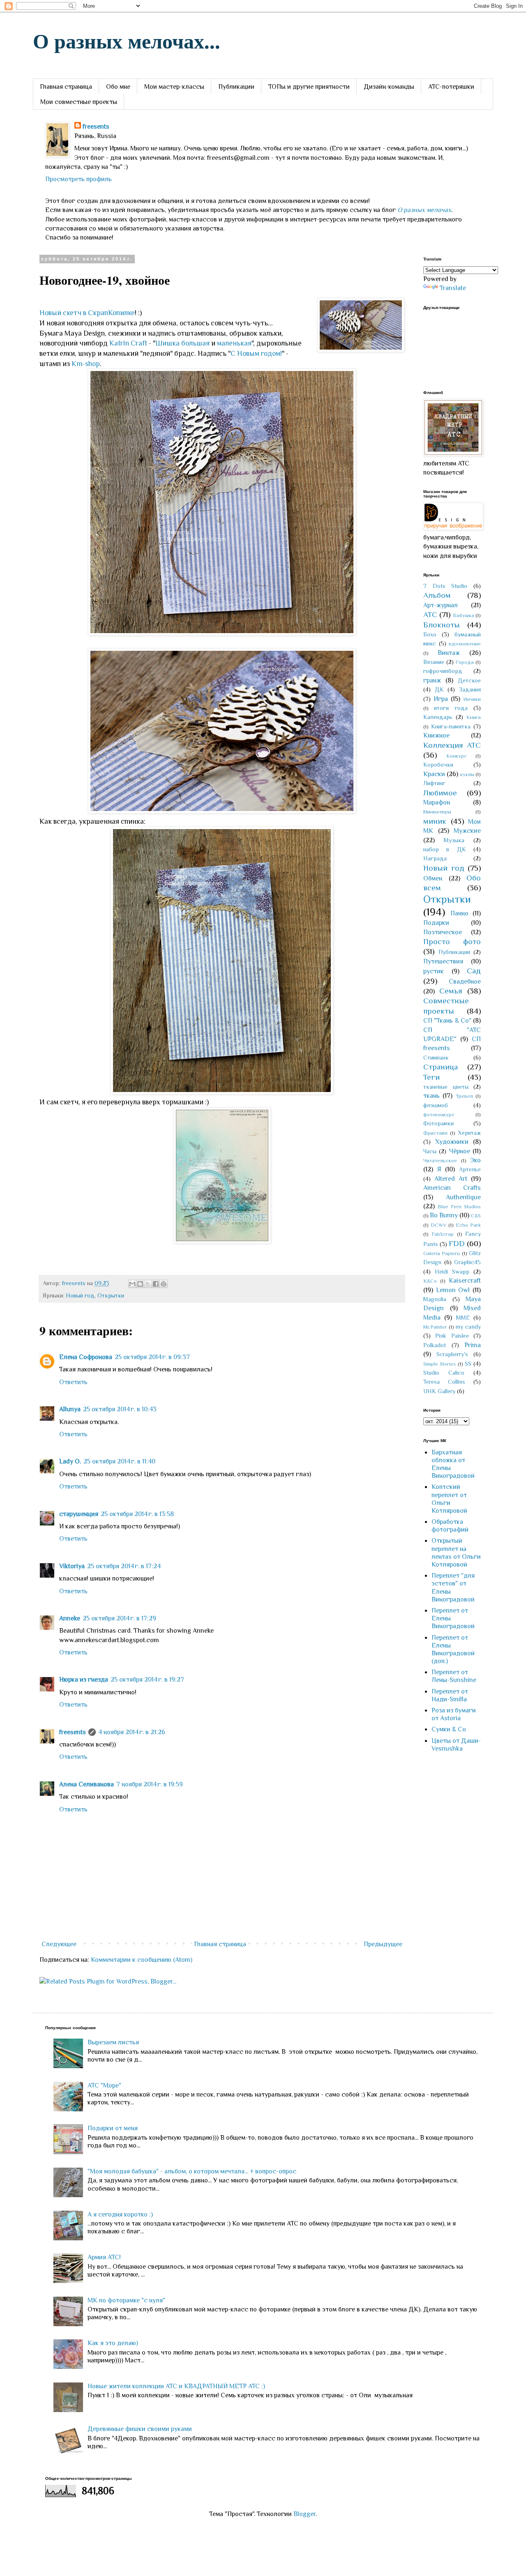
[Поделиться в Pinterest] (164, 1284)
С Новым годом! (256, 353)
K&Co (430, 1281)
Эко (475, 1160)
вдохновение (465, 644)
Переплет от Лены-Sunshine (454, 1676)
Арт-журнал (441, 605)
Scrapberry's (452, 1354)
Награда (435, 858)
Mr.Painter (435, 1327)
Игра (441, 699)
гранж (432, 680)
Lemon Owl (453, 1290)
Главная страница (66, 87)
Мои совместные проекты (79, 102)
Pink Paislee (452, 1336)
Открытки (111, 1295)
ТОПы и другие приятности (309, 87)
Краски (434, 774)
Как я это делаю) (113, 2343)
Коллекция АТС (452, 745)
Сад (474, 971)
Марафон (437, 802)
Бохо (430, 634)
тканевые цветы (446, 1087)
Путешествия (443, 961)
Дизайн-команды (389, 87)
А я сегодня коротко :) (120, 2214)
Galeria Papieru (442, 1253)
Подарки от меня (113, 2128)
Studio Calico (444, 1373)
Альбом (437, 595)
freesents (96, 127)
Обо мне (118, 87)
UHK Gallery (439, 1391)
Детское (469, 680)
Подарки (436, 923)
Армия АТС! (104, 2257)
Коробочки (438, 765)
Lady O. (70, 1461)
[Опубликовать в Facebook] (156, 1284)
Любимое (440, 793)
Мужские (467, 831)
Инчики (472, 699)
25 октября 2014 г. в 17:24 (124, 1566)
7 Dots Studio (445, 586)
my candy (468, 1327)
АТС (430, 614)
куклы (467, 774)
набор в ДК (445, 849)
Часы (430, 1151)
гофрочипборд (443, 671)
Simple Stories (439, 1364)
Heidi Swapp (452, 1272)
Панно (459, 913)
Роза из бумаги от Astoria (454, 1714)
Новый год (80, 1295)
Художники (452, 1142)
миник (435, 821)
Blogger (305, 2514)
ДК (439, 689)
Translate (453, 288)
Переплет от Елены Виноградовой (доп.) (453, 1650)
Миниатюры (437, 812)
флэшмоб (436, 1105)
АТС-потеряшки (451, 87)
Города (465, 662)
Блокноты (442, 625)
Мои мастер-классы (174, 87)
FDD (457, 1243)
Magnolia (435, 1299)
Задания (470, 689)
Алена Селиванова (87, 1784)
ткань (431, 1096)
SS (468, 1364)
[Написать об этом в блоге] (140, 1284)
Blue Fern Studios (459, 1206)
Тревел (464, 1096)
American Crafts (452, 1188)
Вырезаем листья (113, 2042)
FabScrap (443, 1234)
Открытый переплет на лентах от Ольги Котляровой (456, 1553)
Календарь (438, 717)
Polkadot (435, 1345)
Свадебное (465, 982)
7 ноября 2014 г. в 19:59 (150, 1784)
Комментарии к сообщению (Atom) (142, 1960)
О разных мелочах (424, 210)
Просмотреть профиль (78, 179)
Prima (473, 1345)
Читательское (440, 1160)
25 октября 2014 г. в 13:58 (137, 1514)
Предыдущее (383, 1944)
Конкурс (457, 756)
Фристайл (435, 1133)
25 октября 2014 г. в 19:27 (147, 1680)
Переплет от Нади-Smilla (450, 1695)
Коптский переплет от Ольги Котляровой (449, 1499)
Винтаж (449, 653)
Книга (474, 717)
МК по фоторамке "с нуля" (126, 2300)
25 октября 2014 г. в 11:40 (119, 1461)
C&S (476, 1215)
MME (463, 1318)
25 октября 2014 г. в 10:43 (120, 1409)
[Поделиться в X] (148, 1284)
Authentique (463, 1197)
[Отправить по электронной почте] (132, 1284)
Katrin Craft (128, 343)
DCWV (438, 1225)
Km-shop (86, 364)
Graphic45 (467, 1262)
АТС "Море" (104, 2085)
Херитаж (469, 1133)
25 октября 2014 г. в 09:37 (152, 1357)
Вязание (434, 662)
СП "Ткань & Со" (447, 1021)
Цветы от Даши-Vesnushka (456, 1745)
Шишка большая (182, 343)
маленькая (234, 343)
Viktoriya (72, 1566)
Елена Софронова (86, 1357)
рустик (434, 971)
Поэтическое (443, 932)
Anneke (70, 1618)
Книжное (436, 735)
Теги (431, 1077)
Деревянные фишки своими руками (140, 2429)
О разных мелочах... (127, 40)
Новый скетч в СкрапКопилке (87, 313)
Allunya (70, 1409)
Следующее (59, 1944)
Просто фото (452, 941)
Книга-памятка (451, 726)
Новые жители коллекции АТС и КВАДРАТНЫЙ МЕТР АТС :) (176, 2386)
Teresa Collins (444, 1382)
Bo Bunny (444, 1215)
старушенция (79, 1514)
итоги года (451, 708)
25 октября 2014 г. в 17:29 (119, 1618)
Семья (451, 991)
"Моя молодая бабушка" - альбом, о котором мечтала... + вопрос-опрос (192, 2171)
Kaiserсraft (465, 1281)
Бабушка (464, 615)
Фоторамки (438, 1123)
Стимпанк (436, 1058)
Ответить (73, 1382)
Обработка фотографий (450, 1526)
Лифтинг (434, 783)
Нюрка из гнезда (84, 1680)
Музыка (454, 840)
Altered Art (451, 1179)
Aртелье (470, 1169)
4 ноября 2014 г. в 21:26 (132, 1732)
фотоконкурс (439, 1114)
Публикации (236, 87)
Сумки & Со (449, 1729)
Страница (441, 1067)
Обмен (433, 878)
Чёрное (460, 1151)
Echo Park (468, 1225)
